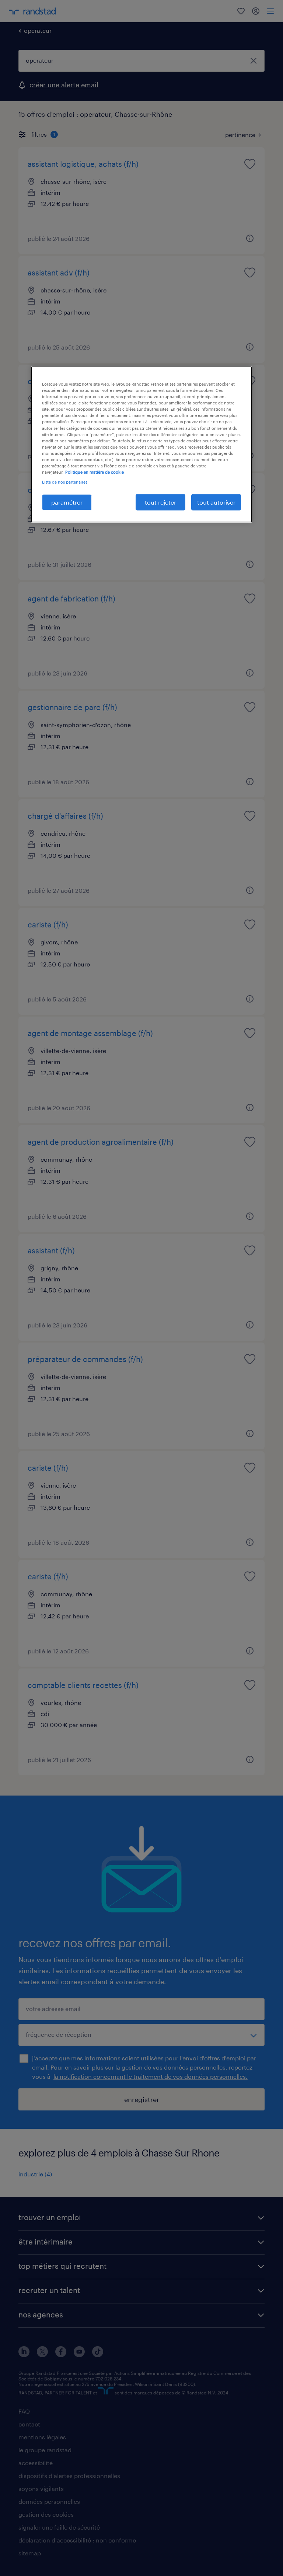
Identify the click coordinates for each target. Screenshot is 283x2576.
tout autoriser (216, 502)
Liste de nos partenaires (65, 482)
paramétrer (67, 502)
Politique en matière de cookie (95, 472)
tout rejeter (160, 502)
